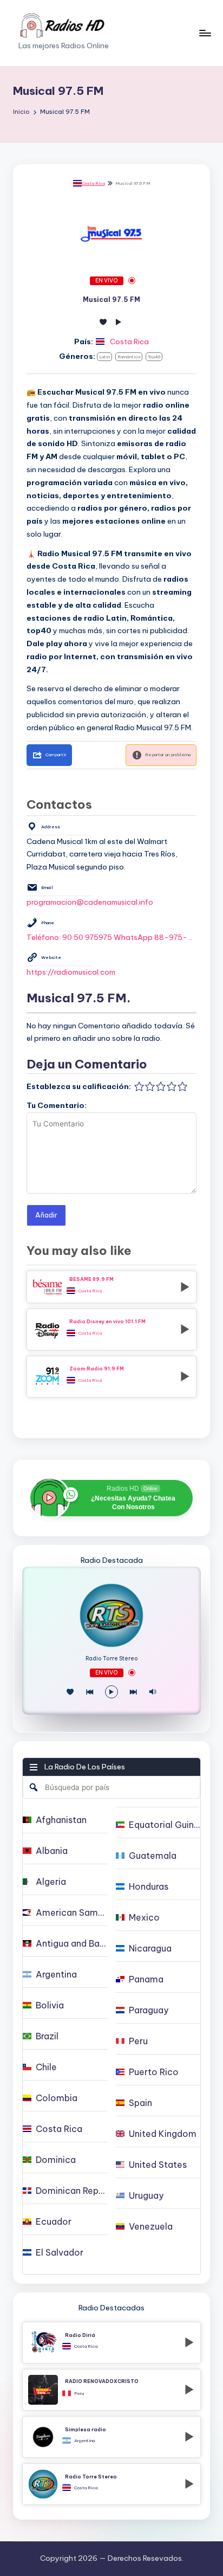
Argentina (84, 2440)
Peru (79, 2393)
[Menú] (205, 33)
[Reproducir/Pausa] (111, 1692)
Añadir (46, 1215)
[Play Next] (133, 1692)
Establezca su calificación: (79, 1086)
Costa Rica (93, 183)
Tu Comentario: (57, 1105)
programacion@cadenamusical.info (90, 902)
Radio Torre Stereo (112, 1659)
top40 (154, 357)
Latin (104, 357)
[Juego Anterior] (90, 1692)
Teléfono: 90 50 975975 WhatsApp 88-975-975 (111, 937)
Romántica (129, 357)
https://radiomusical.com (71, 972)
